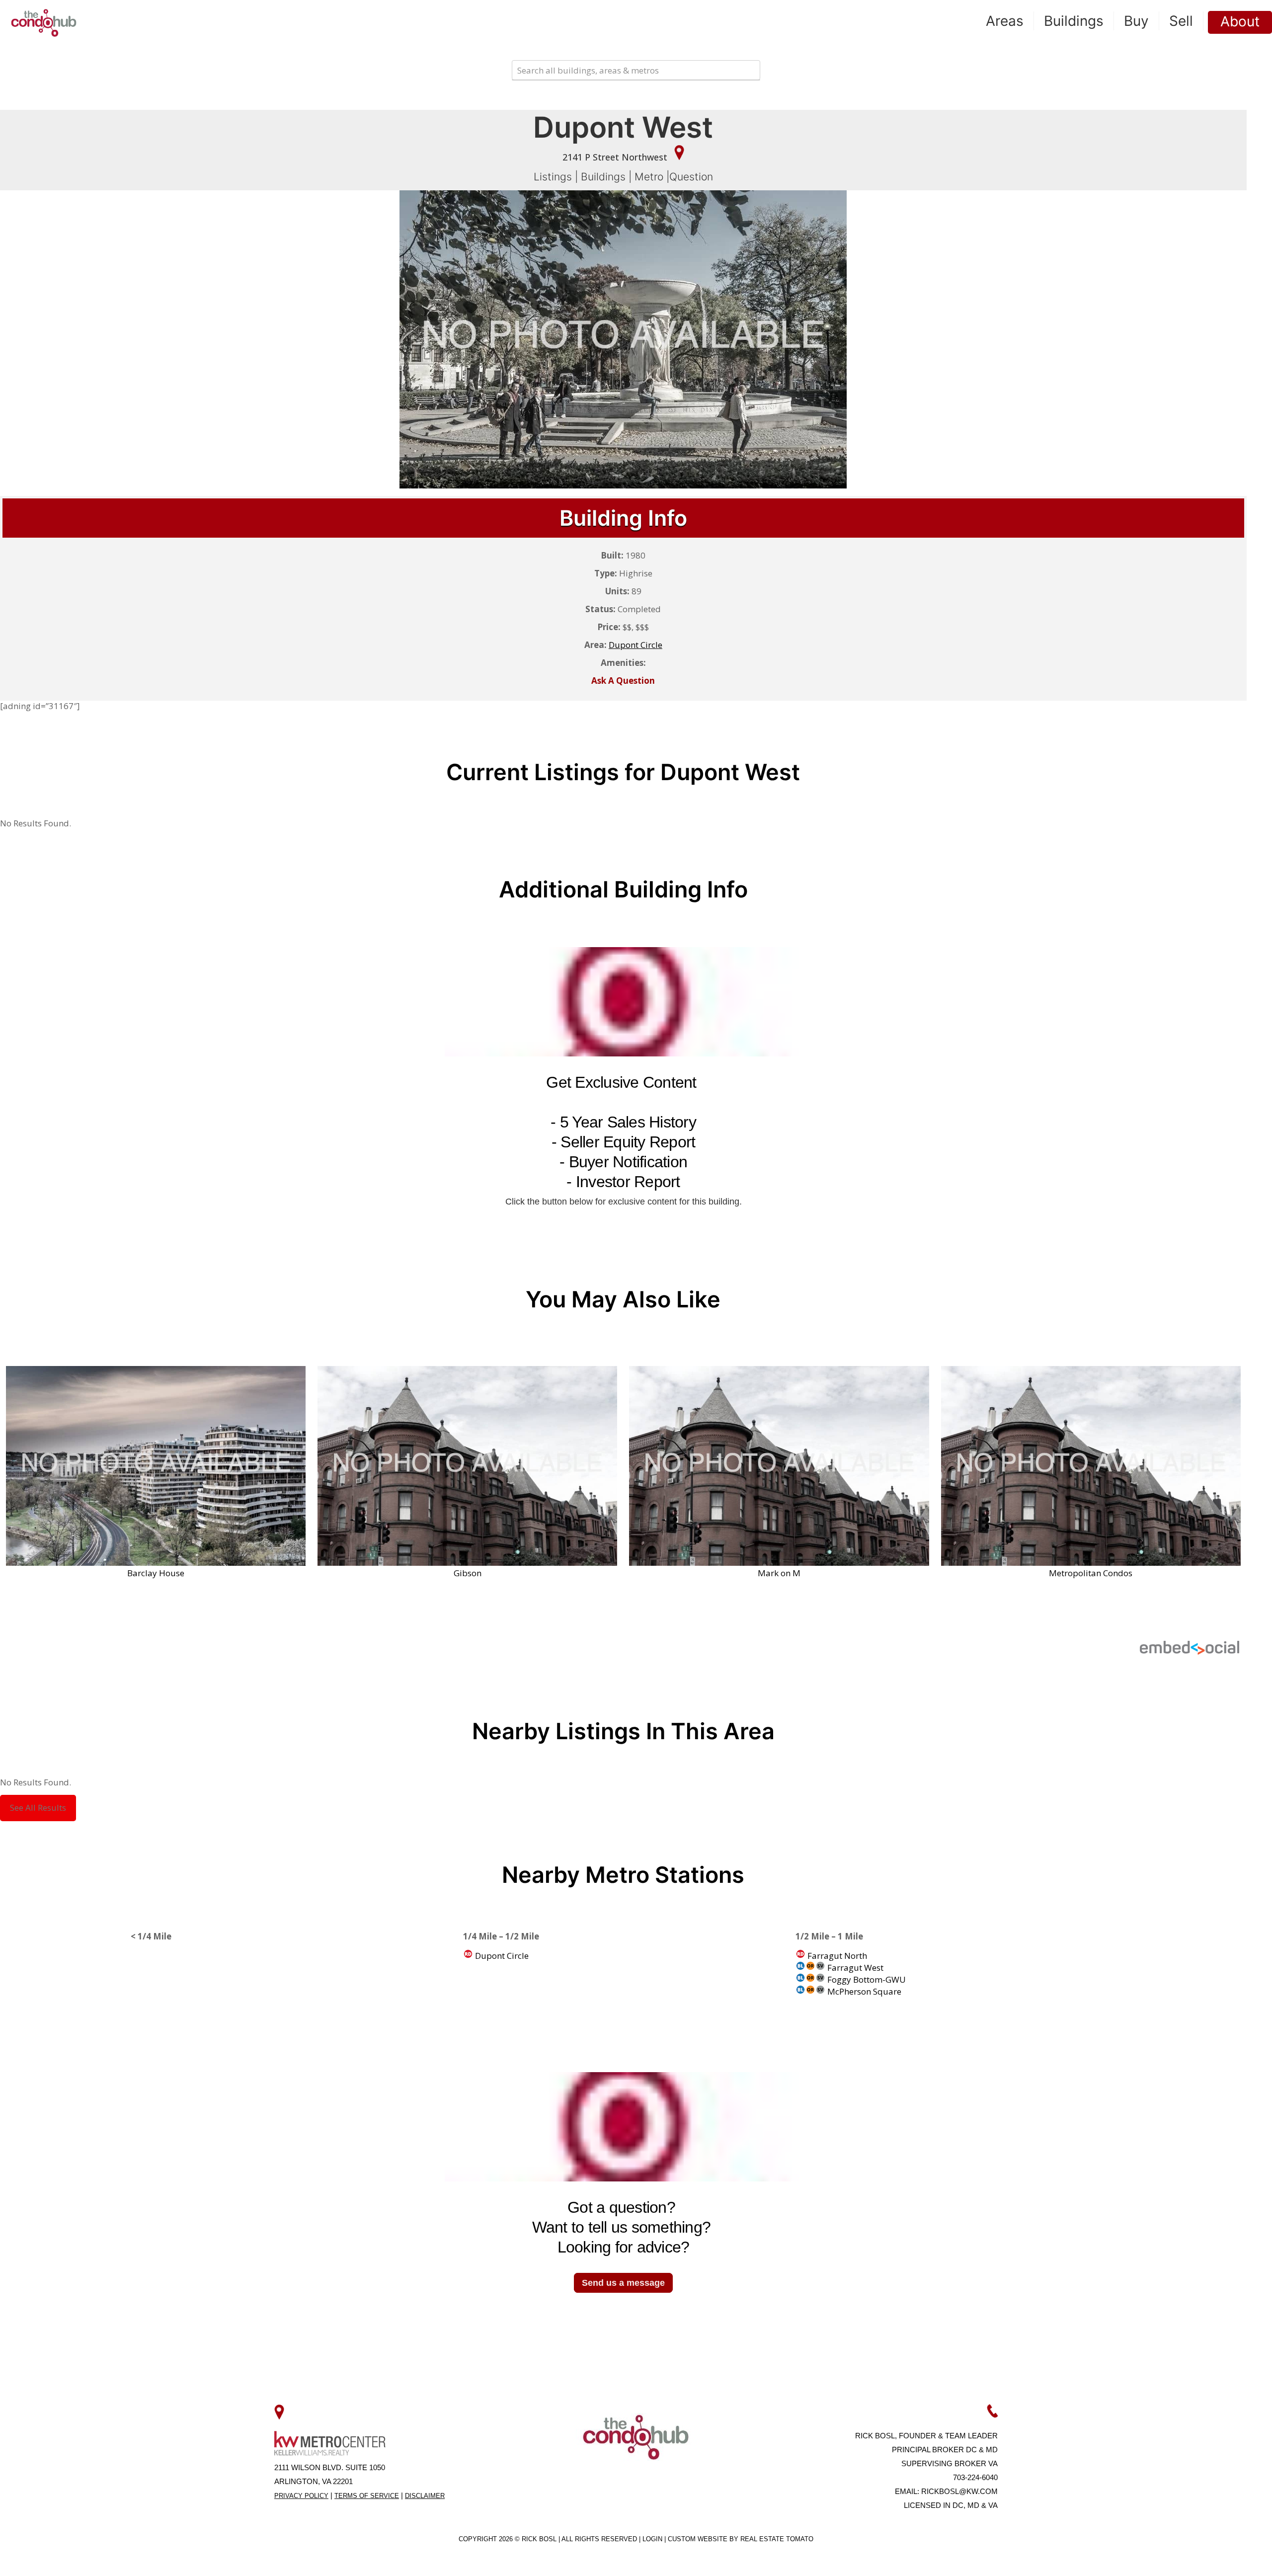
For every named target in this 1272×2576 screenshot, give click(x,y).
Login (653, 2539)
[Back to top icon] (1224, 2556)
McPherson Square (863, 1991)
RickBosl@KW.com (959, 2491)
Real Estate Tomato (777, 2539)
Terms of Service (367, 2496)
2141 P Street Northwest (616, 157)
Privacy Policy (301, 2496)
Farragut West (854, 1968)
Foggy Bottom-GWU (866, 1979)
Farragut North (836, 1956)
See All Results (38, 1808)
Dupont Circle (501, 1956)
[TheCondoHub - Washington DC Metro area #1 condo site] (44, 22)
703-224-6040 (975, 2477)
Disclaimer (425, 2496)
